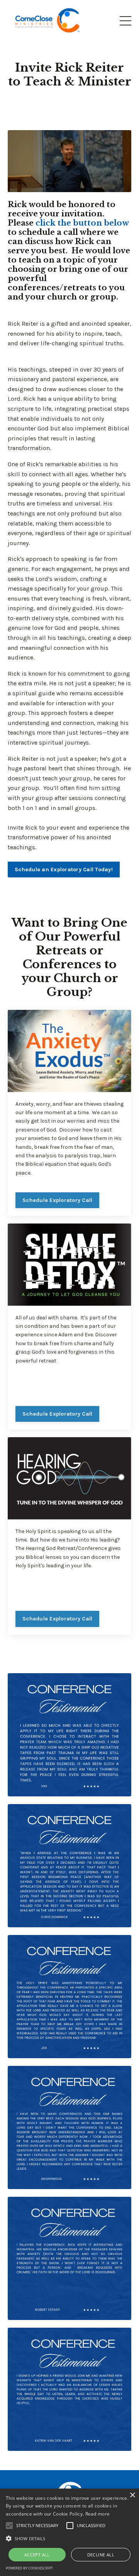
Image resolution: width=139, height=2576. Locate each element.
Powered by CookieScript (29, 2568)
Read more (98, 2514)
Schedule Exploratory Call (57, 1200)
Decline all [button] (101, 2555)
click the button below (82, 223)
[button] (69, 2538)
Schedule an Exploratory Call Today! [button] (64, 870)
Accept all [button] (37, 2555)
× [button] (132, 2495)
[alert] (69, 2532)
